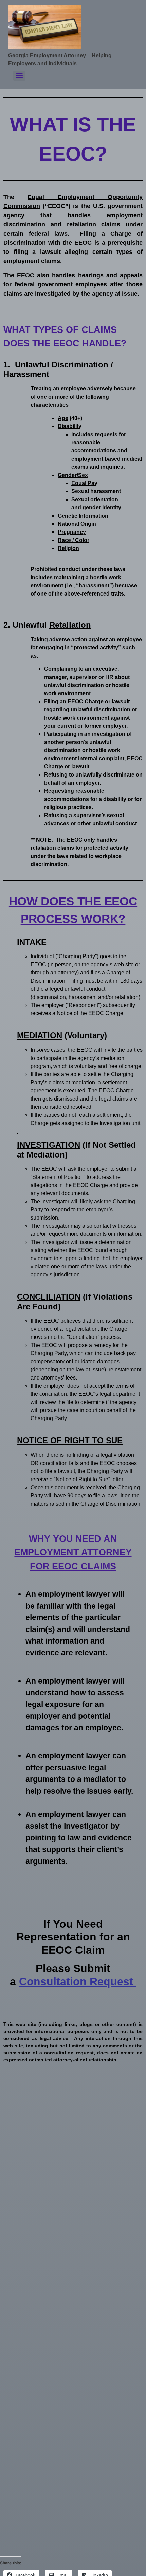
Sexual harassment (97, 491)
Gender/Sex (73, 475)
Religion (68, 548)
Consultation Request (78, 1981)
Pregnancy (72, 532)
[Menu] (19, 76)
